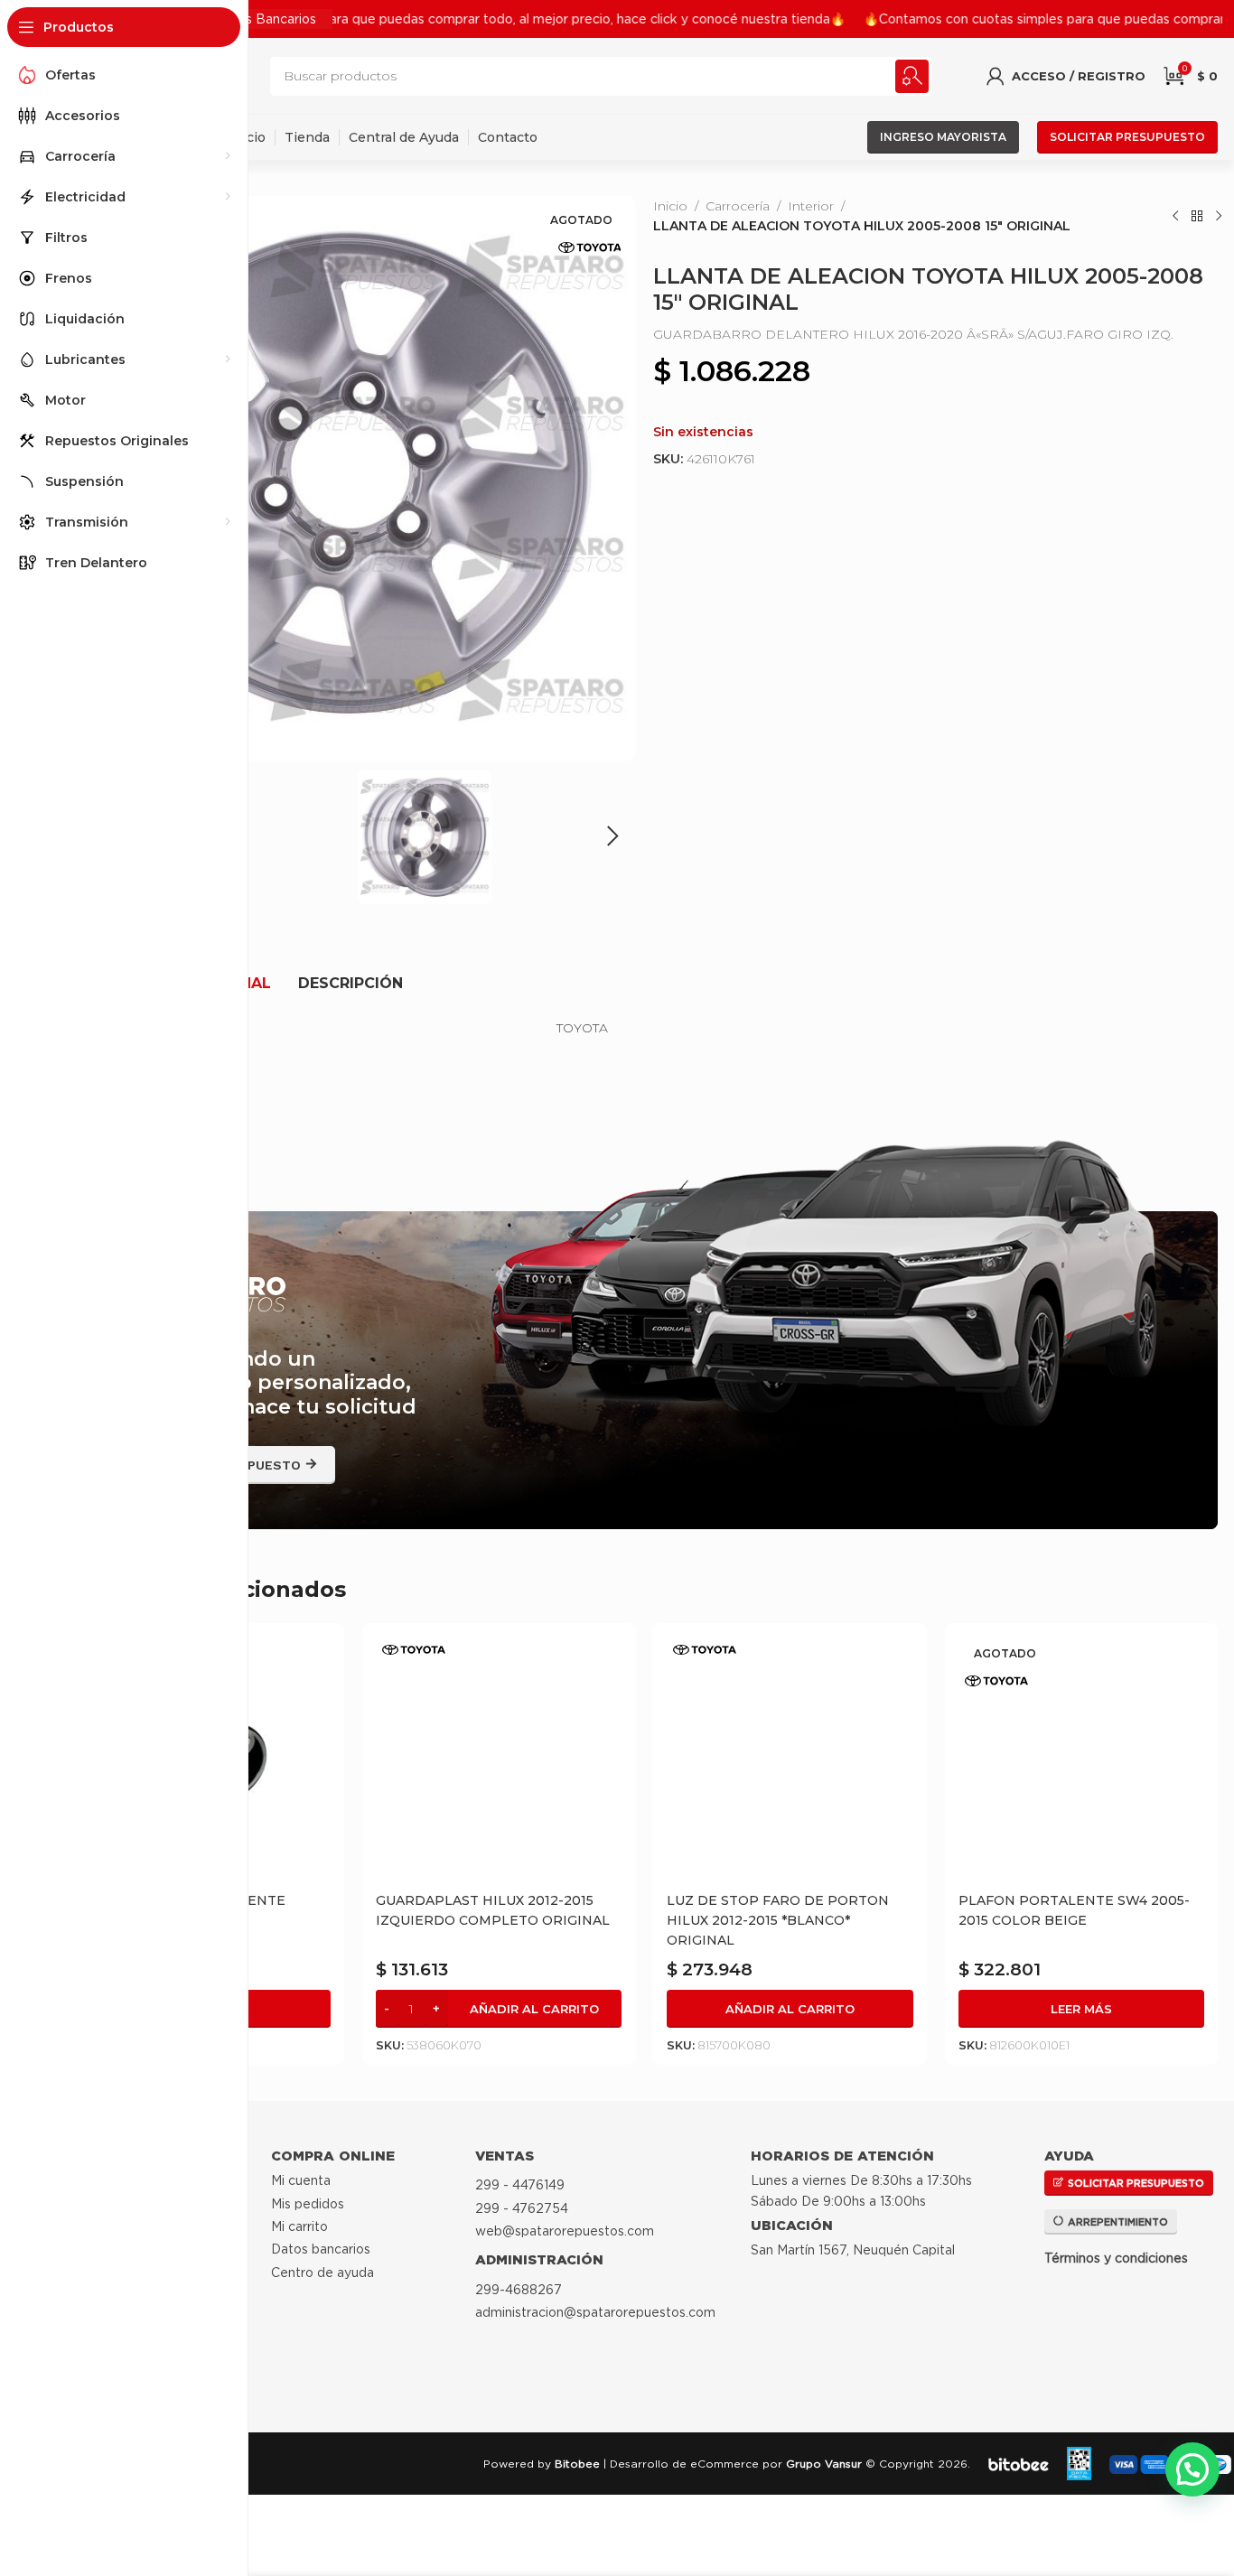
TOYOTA (582, 1028)
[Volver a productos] (1197, 216)
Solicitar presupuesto (1127, 137)
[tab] (351, 984)
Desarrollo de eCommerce (684, 2464)
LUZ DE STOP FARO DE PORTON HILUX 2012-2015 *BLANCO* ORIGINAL (778, 1920)
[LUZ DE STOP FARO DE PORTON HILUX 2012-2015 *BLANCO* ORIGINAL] (790, 1760)
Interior (811, 206)
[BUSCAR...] (912, 76)
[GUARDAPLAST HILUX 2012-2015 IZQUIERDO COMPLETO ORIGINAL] (499, 1760)
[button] (612, 836)
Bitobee (577, 2464)
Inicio (670, 206)
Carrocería (738, 206)
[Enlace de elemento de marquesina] (445, 19)
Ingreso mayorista (943, 137)
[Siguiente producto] (1219, 216)
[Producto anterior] (1175, 216)
